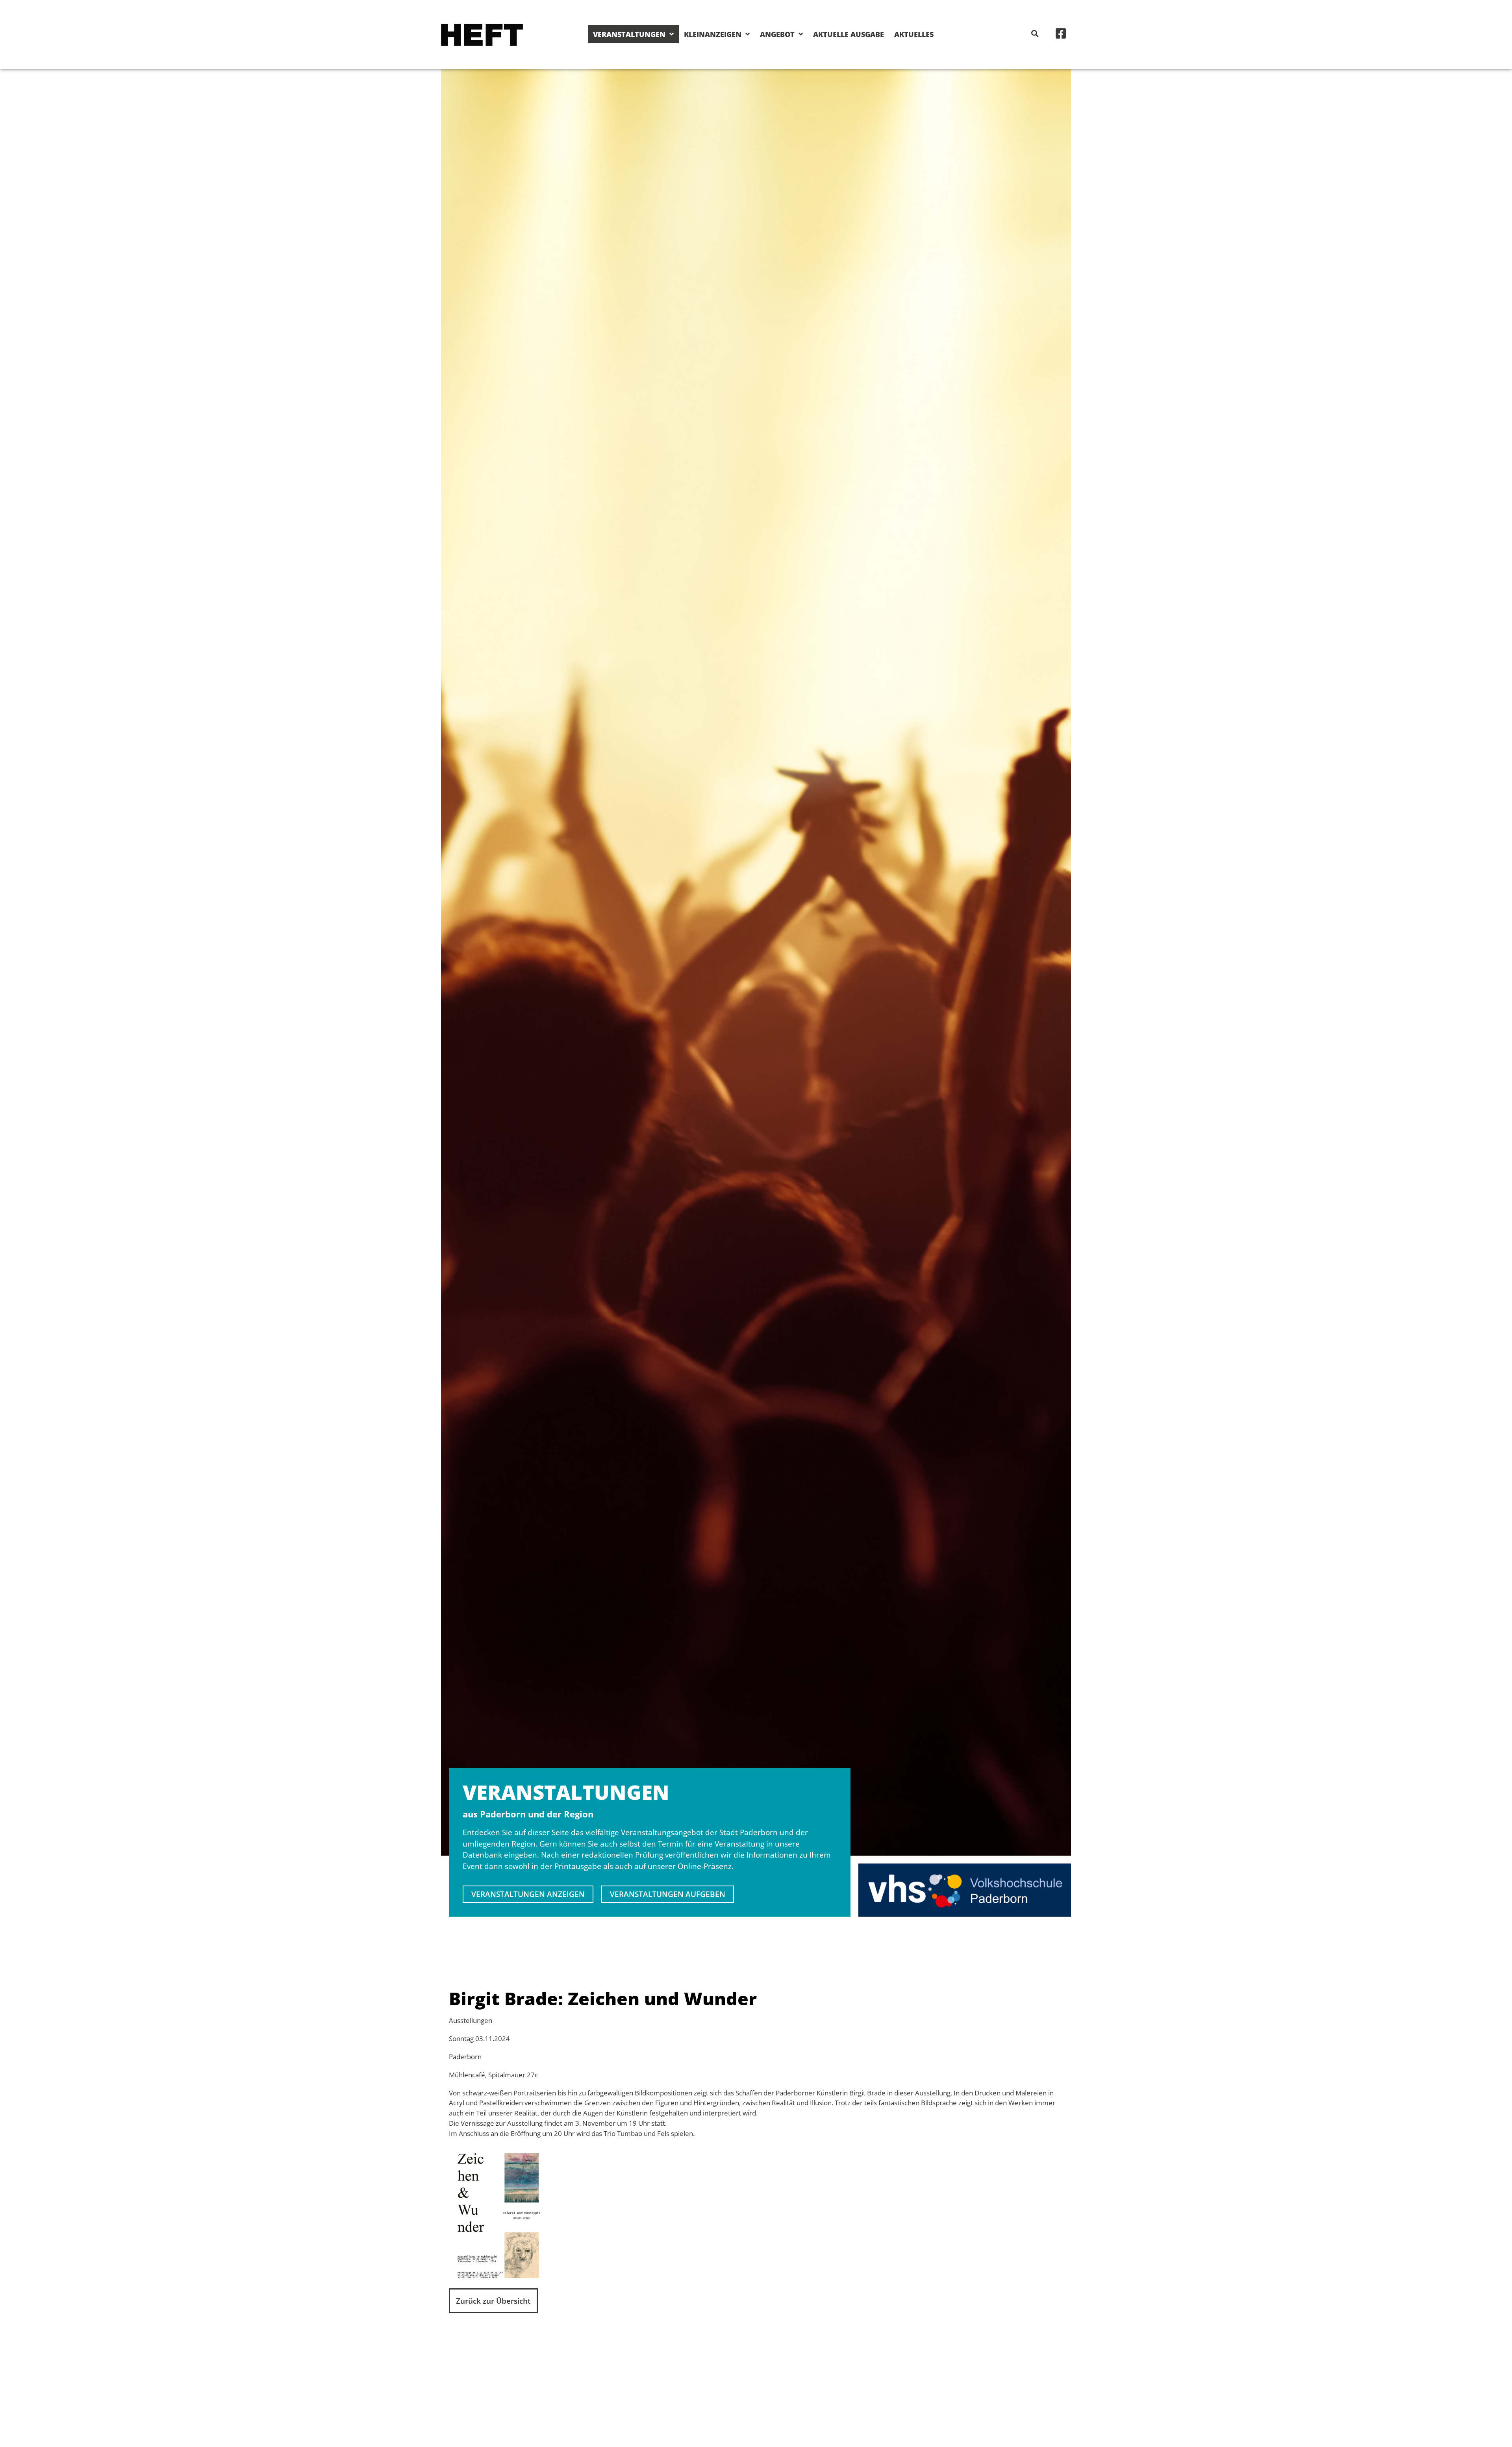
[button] (1035, 33)
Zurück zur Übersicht (493, 2301)
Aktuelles (914, 34)
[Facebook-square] (1061, 33)
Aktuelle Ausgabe (849, 34)
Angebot (777, 34)
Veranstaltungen (629, 34)
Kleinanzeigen (713, 34)
